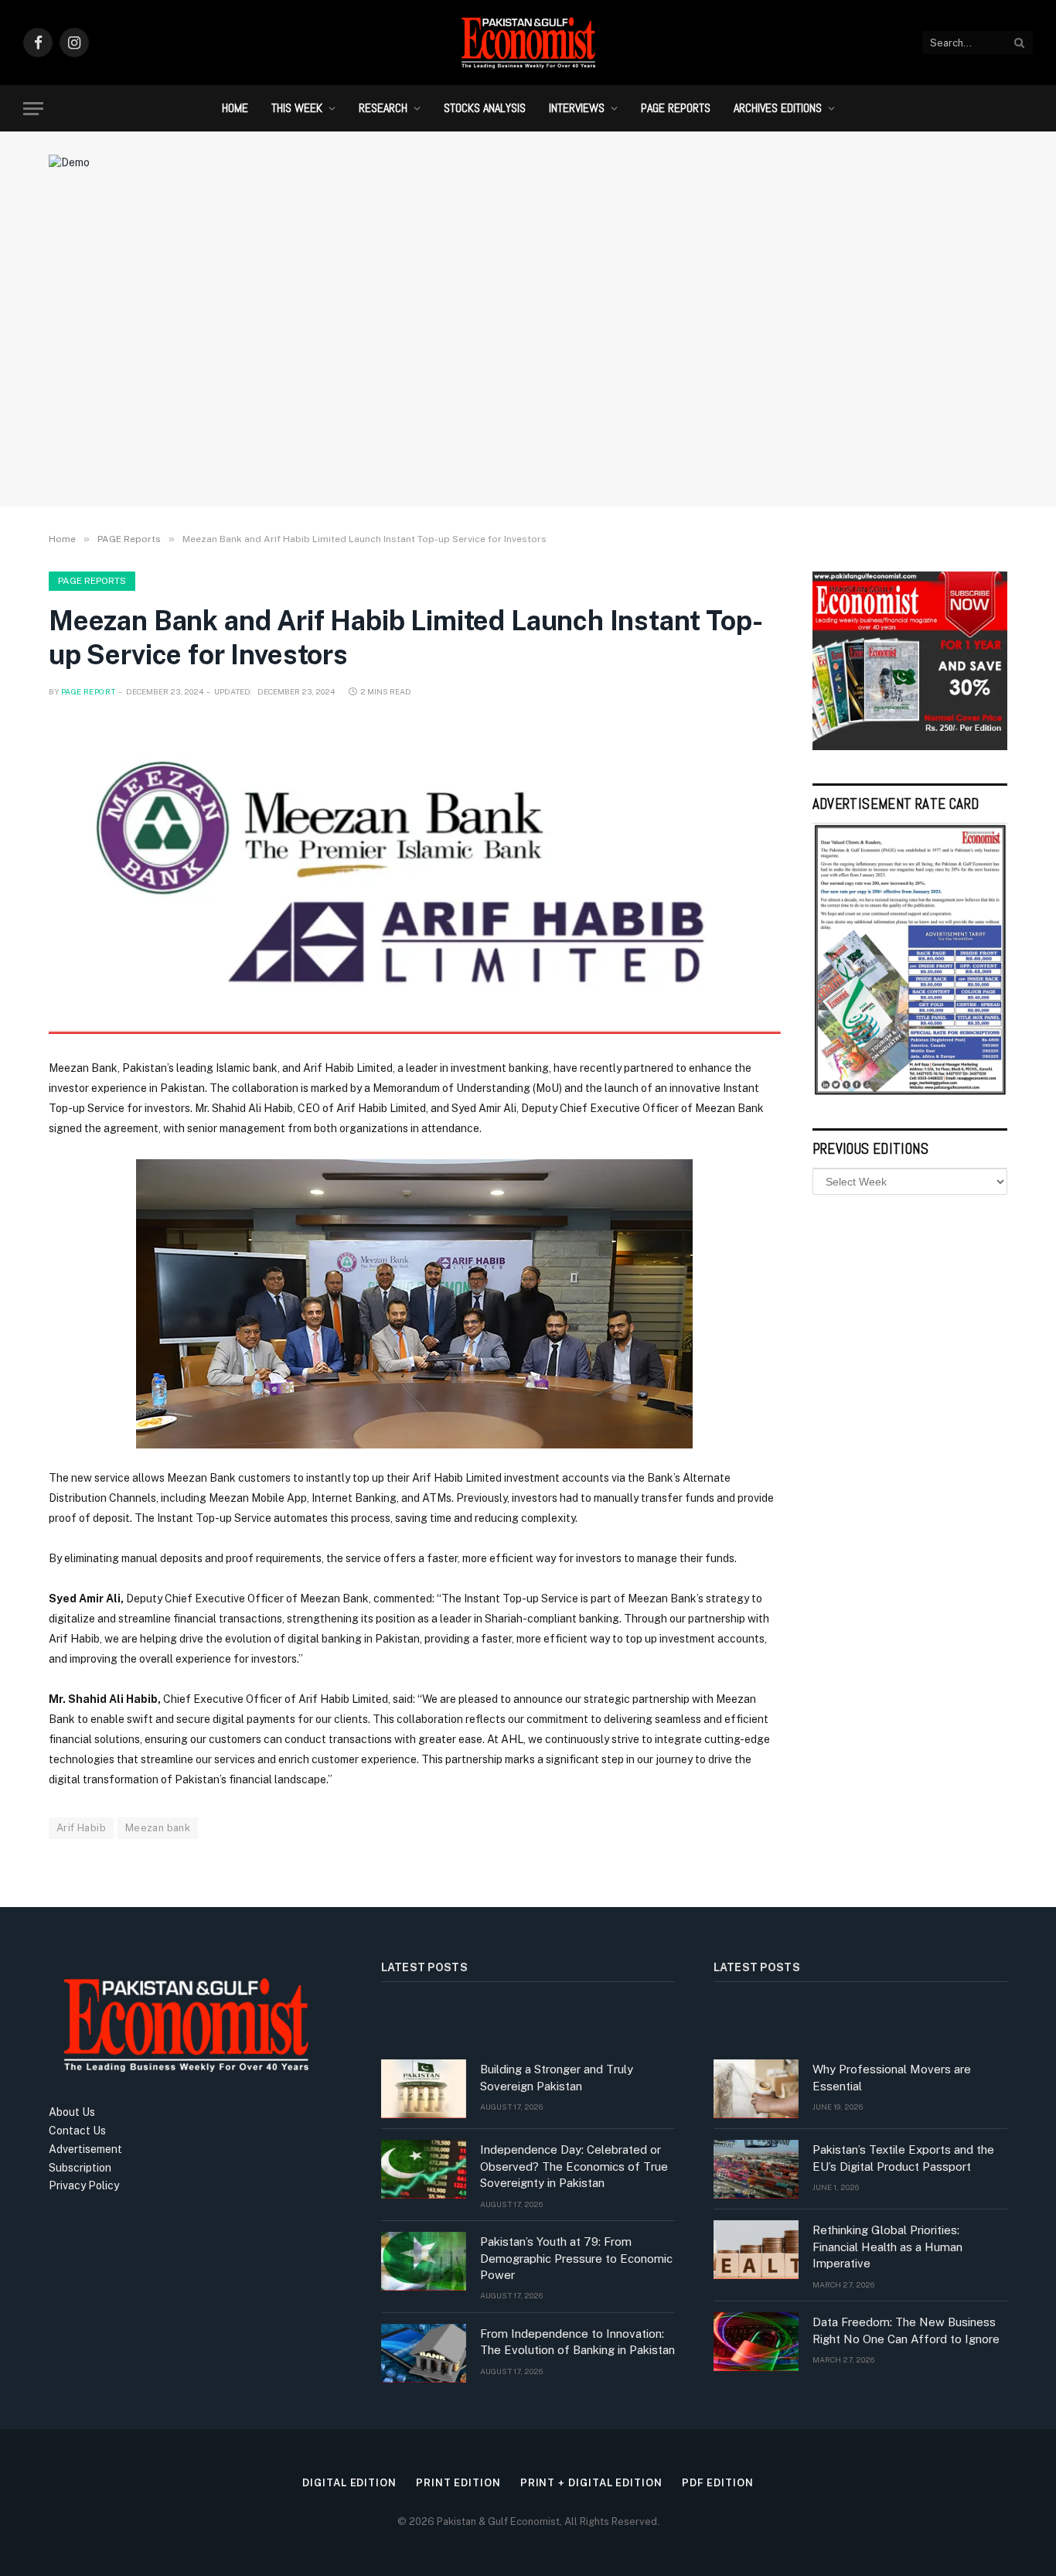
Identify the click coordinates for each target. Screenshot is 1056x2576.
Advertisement (85, 2149)
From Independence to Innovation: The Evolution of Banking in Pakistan (577, 2342)
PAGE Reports (676, 108)
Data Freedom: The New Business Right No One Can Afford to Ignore (906, 2330)
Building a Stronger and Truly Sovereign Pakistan (557, 2077)
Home (235, 108)
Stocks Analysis (485, 108)
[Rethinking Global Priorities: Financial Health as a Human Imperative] (756, 2250)
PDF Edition (718, 2483)
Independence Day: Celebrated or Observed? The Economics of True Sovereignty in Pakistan (574, 2166)
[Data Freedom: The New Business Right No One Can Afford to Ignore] (756, 2342)
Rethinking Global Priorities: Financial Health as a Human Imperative (887, 2247)
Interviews (577, 108)
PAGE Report (88, 691)
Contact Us (77, 2131)
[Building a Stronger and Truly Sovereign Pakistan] (424, 2089)
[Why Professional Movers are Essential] (756, 2089)
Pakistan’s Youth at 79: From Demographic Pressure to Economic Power (576, 2258)
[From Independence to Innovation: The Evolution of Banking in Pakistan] (424, 2353)
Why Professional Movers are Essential (892, 2077)
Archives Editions (778, 108)
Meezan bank (158, 1828)
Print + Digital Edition (591, 2483)
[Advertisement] (528, 367)
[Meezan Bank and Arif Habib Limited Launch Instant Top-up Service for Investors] (415, 877)
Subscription (80, 2168)
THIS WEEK (297, 108)
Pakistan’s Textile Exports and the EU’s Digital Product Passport (903, 2158)
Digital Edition (349, 2483)
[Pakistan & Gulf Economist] (528, 43)
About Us (72, 2112)
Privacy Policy (84, 2185)
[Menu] (33, 109)
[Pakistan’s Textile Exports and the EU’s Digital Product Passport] (756, 2169)
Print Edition (458, 2483)
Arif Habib (81, 1828)
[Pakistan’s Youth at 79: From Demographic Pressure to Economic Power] (424, 2261)
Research (383, 108)
